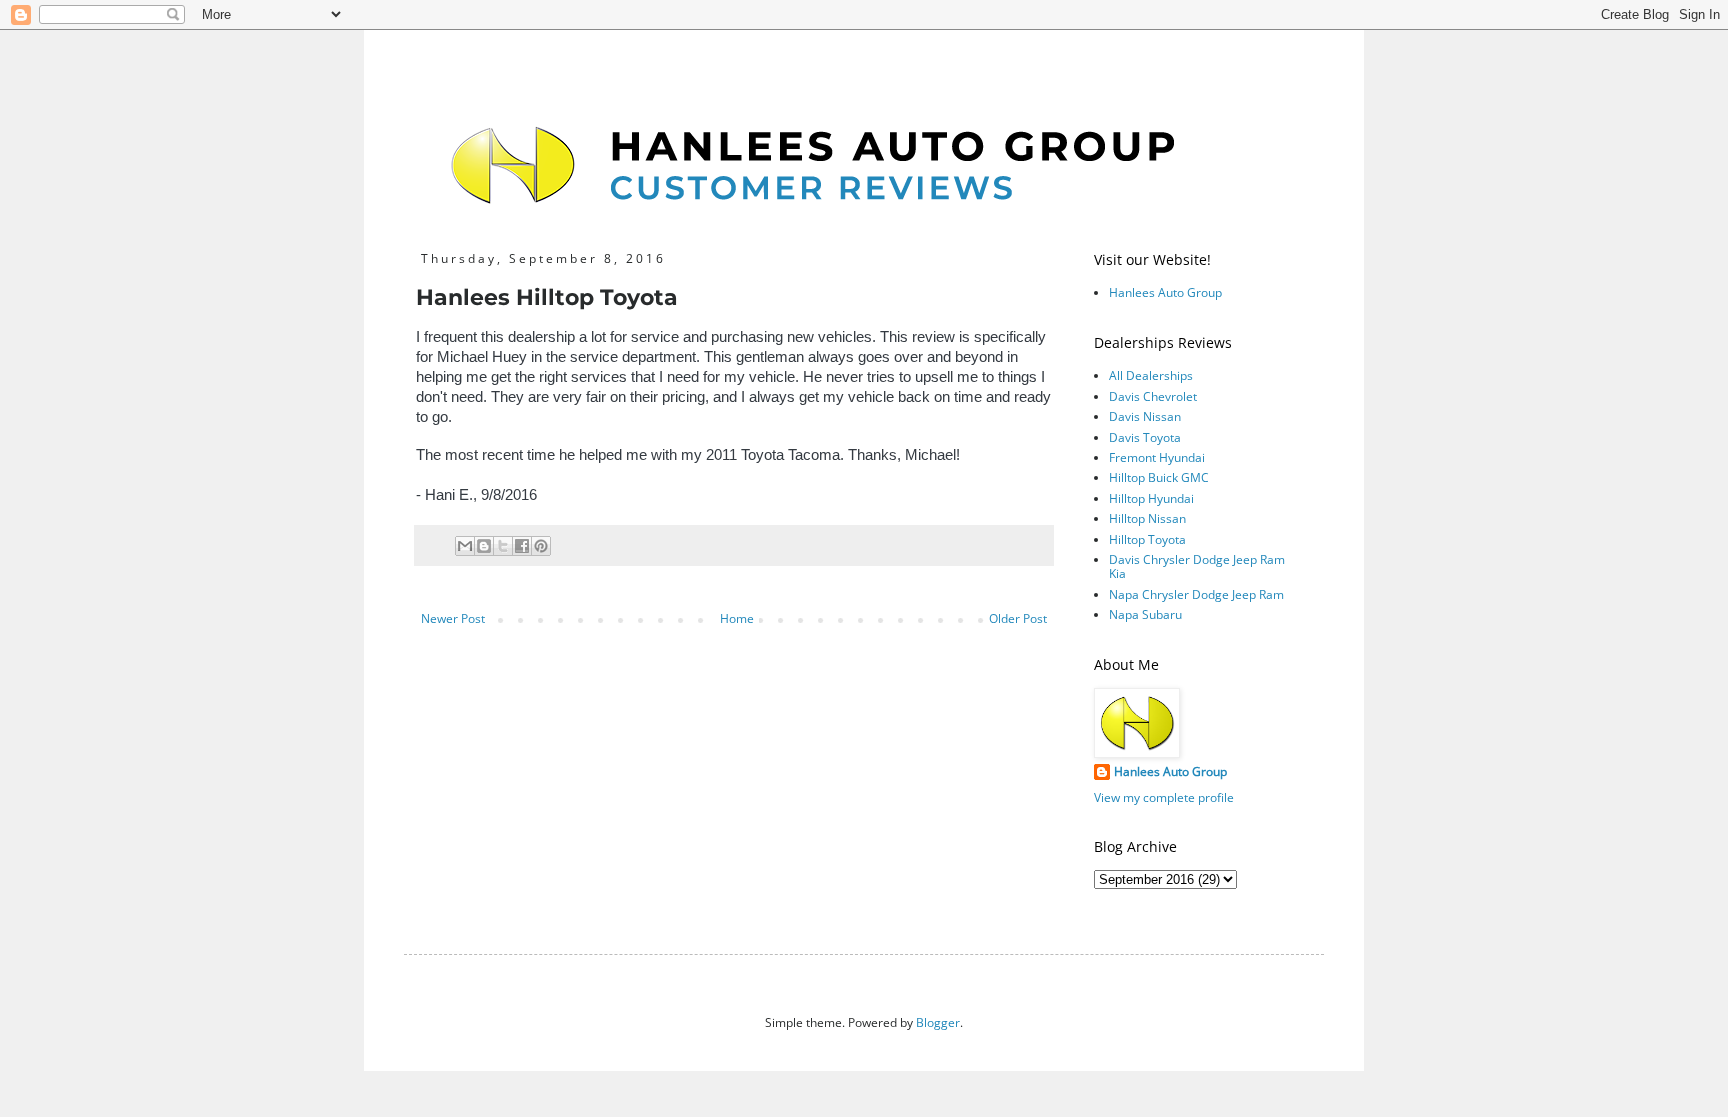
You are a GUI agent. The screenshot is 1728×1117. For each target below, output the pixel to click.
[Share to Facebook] (522, 546)
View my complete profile (1164, 797)
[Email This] (465, 546)
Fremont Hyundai (1157, 457)
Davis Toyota (1145, 437)
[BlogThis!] (484, 546)
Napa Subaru (1145, 614)
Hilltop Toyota (1147, 539)
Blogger (938, 1022)
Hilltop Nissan (1147, 518)
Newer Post (453, 618)
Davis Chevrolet (1153, 396)
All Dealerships (1151, 375)
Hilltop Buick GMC (1159, 477)
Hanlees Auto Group (1165, 292)
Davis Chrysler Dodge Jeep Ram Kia (1197, 566)
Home (737, 618)
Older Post (1018, 618)
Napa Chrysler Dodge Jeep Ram (1196, 594)
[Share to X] (503, 546)
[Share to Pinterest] (541, 546)
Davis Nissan (1145, 416)
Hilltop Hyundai (1151, 498)
